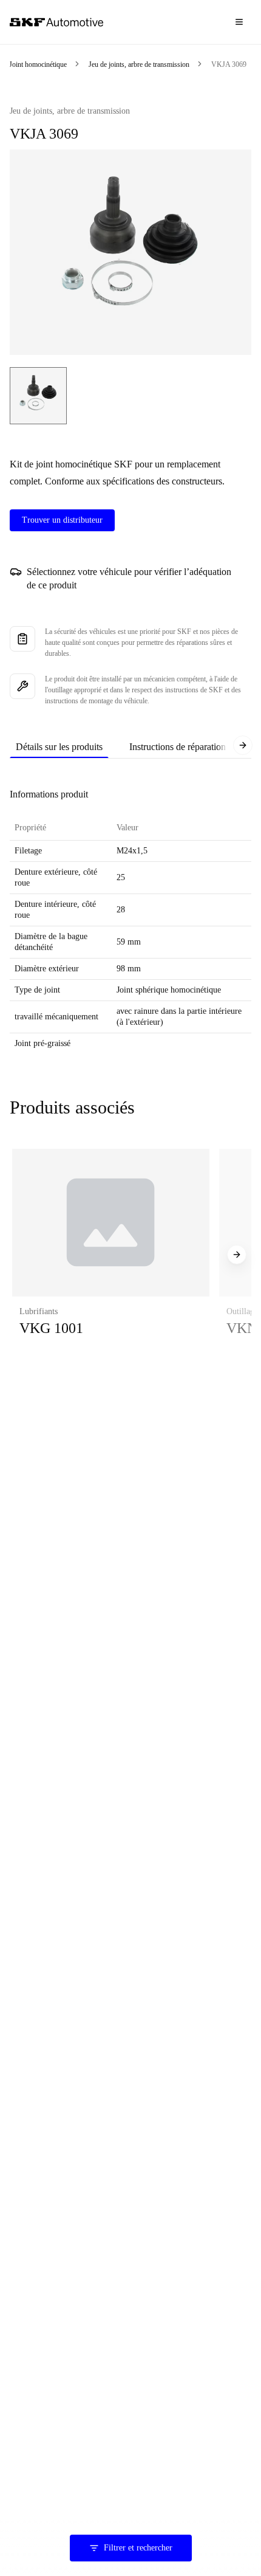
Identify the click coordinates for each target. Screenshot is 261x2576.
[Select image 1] (38, 396)
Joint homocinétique (38, 64)
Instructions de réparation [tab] (178, 747)
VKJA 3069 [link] (229, 64)
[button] (111, 1255)
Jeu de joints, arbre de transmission (139, 64)
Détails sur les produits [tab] (59, 747)
